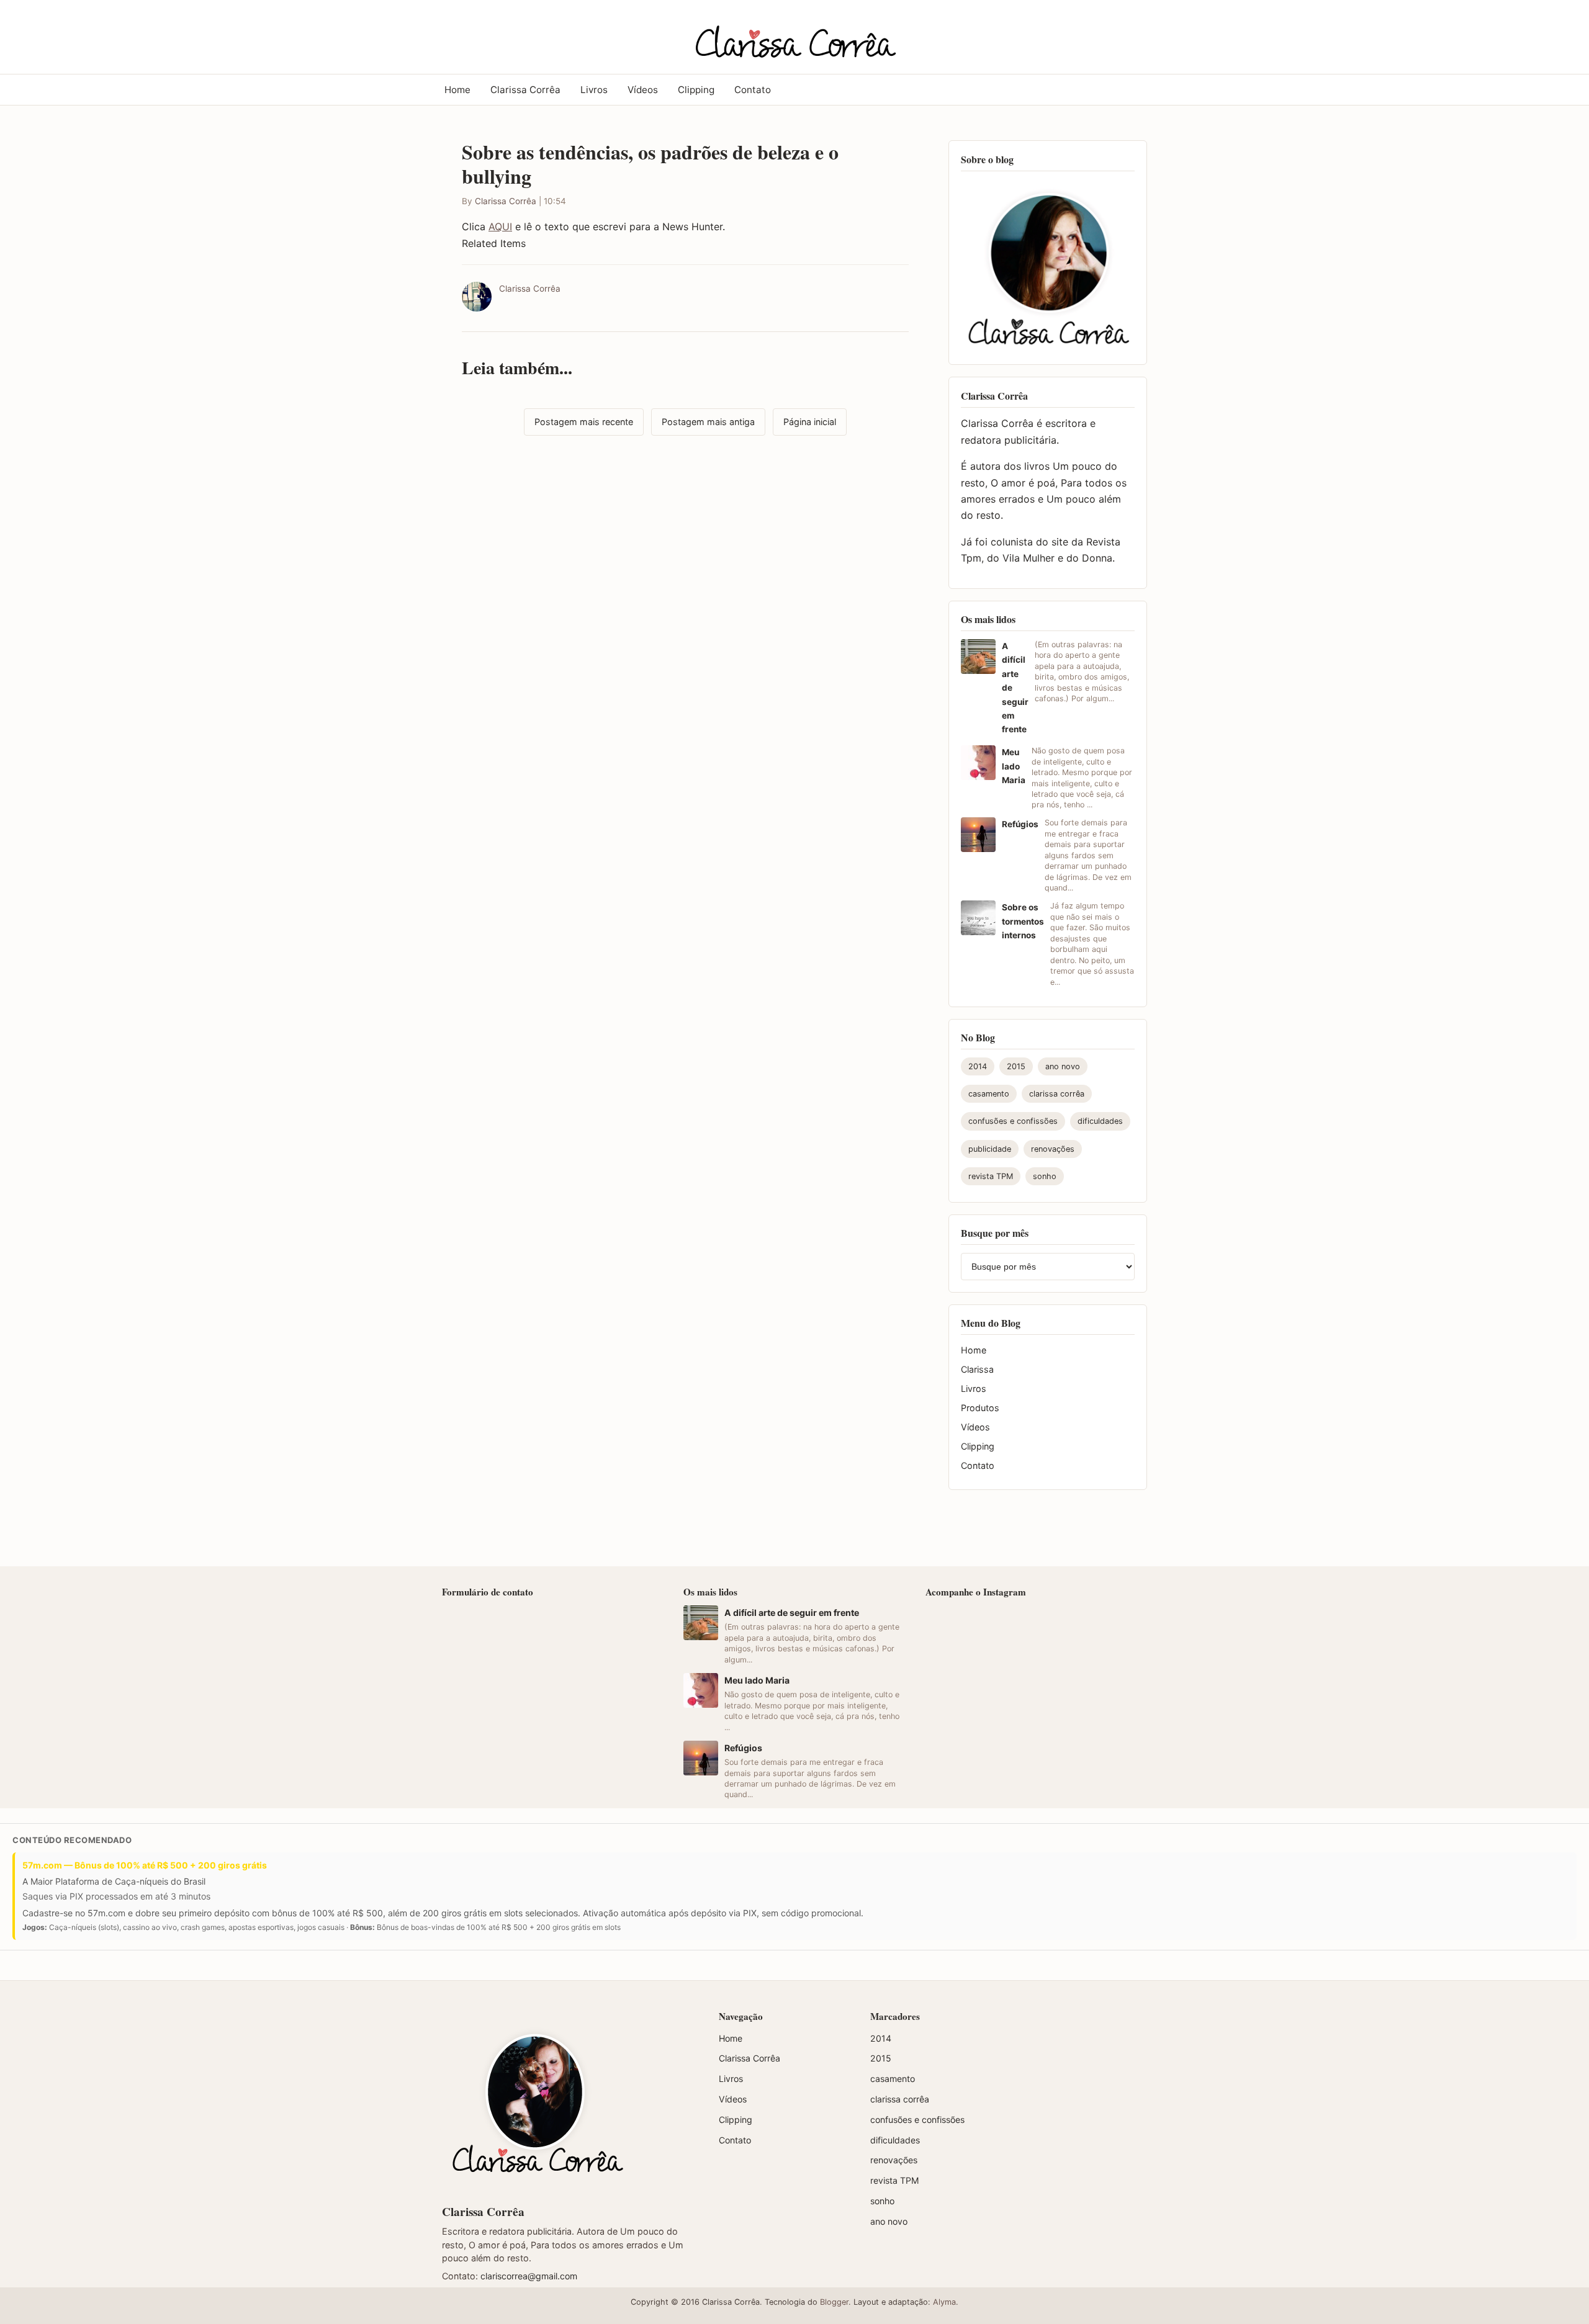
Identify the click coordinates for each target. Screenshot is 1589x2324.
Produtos (980, 1408)
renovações (1053, 1149)
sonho (1045, 1176)
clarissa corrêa (1057, 1094)
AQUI (500, 227)
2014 (978, 1066)
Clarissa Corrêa (525, 90)
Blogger (834, 2302)
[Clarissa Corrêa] (794, 35)
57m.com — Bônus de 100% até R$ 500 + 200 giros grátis (145, 1865)
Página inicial (810, 422)
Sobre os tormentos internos (1023, 921)
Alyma (944, 2302)
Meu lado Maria (1014, 766)
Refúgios (1020, 824)
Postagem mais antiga (708, 422)
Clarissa (977, 1369)
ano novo (1063, 1066)
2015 (1016, 1066)
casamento (989, 1094)
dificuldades (1100, 1121)
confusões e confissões (1013, 1121)
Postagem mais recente (584, 422)
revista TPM (991, 1176)
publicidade (990, 1149)
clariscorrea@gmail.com (529, 2276)
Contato (753, 90)
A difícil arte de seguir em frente (792, 1613)
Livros (594, 90)
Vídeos (643, 90)
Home (457, 90)
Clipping (696, 90)
